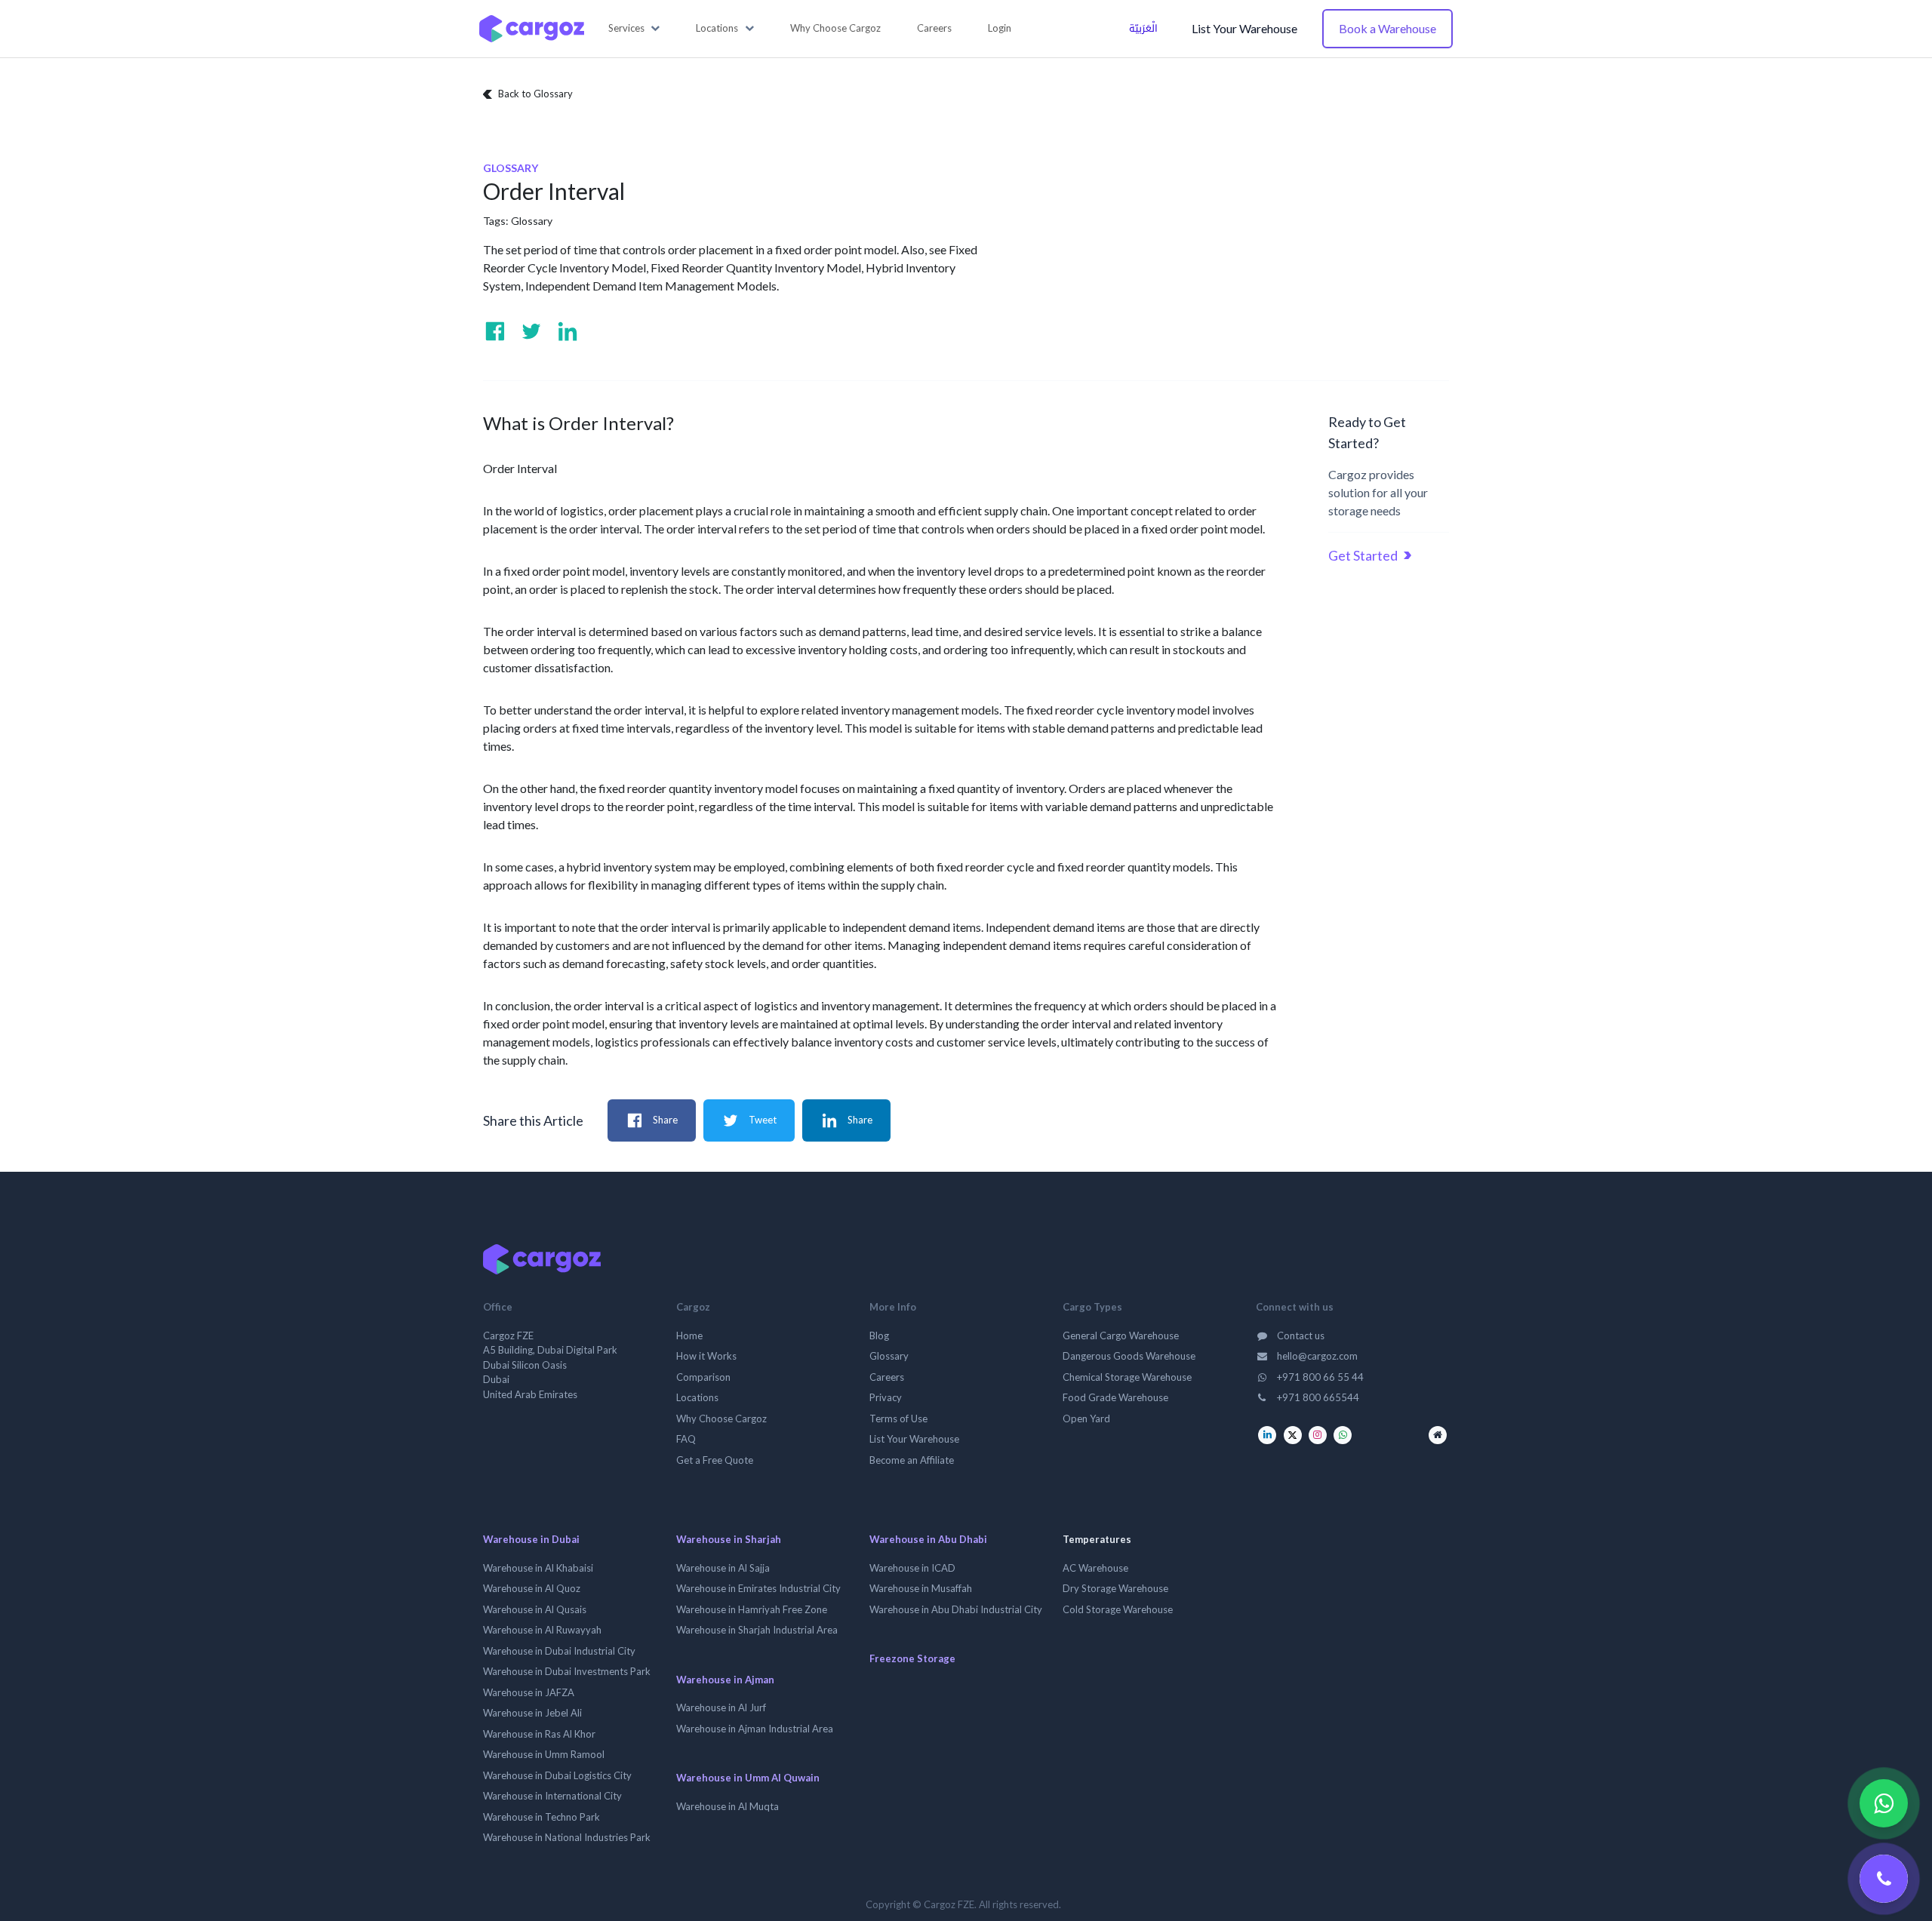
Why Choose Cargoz (721, 1418)
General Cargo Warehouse (1121, 1335)
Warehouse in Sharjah (729, 1539)
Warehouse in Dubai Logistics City (557, 1775)
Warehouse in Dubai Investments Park (567, 1671)
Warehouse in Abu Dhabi (928, 1539)
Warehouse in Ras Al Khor (539, 1734)
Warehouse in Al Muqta (728, 1806)
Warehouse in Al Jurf (721, 1707)
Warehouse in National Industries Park (567, 1837)
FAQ (686, 1439)
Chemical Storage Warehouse (1127, 1377)
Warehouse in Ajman (725, 1680)
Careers (887, 1377)
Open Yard (1086, 1418)
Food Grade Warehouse (1115, 1397)
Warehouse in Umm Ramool (544, 1754)
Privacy (886, 1397)
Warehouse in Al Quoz (532, 1588)
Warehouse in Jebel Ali (532, 1713)
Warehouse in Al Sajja (723, 1568)
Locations (697, 1397)
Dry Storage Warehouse (1115, 1588)
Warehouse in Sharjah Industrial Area (757, 1630)
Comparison (703, 1377)
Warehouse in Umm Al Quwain (748, 1778)
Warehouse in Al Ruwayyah (542, 1630)
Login (1000, 28)
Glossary (532, 221)
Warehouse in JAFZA (529, 1692)
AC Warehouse (1095, 1568)
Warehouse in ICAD (912, 1568)
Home (689, 1335)
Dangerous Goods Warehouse (1129, 1356)
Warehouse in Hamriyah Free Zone (752, 1609)
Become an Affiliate (912, 1460)
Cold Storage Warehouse (1118, 1609)
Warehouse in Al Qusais (535, 1609)
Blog (879, 1335)
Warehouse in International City (552, 1796)
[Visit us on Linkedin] (568, 331)
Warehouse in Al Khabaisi (538, 1568)
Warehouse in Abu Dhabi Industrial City (956, 1609)
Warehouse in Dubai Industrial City (559, 1651)
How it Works (706, 1356)
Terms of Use (898, 1418)
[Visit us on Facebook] (495, 331)
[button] (634, 29)
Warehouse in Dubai (531, 1539)
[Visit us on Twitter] (531, 331)
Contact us (1300, 1335)
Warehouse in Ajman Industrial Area (755, 1729)
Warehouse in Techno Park (541, 1817)
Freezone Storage (912, 1658)
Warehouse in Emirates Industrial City (758, 1588)
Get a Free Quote (715, 1460)
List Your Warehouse (1244, 28)
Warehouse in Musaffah (921, 1588)
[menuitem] (835, 29)
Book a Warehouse (1387, 28)
